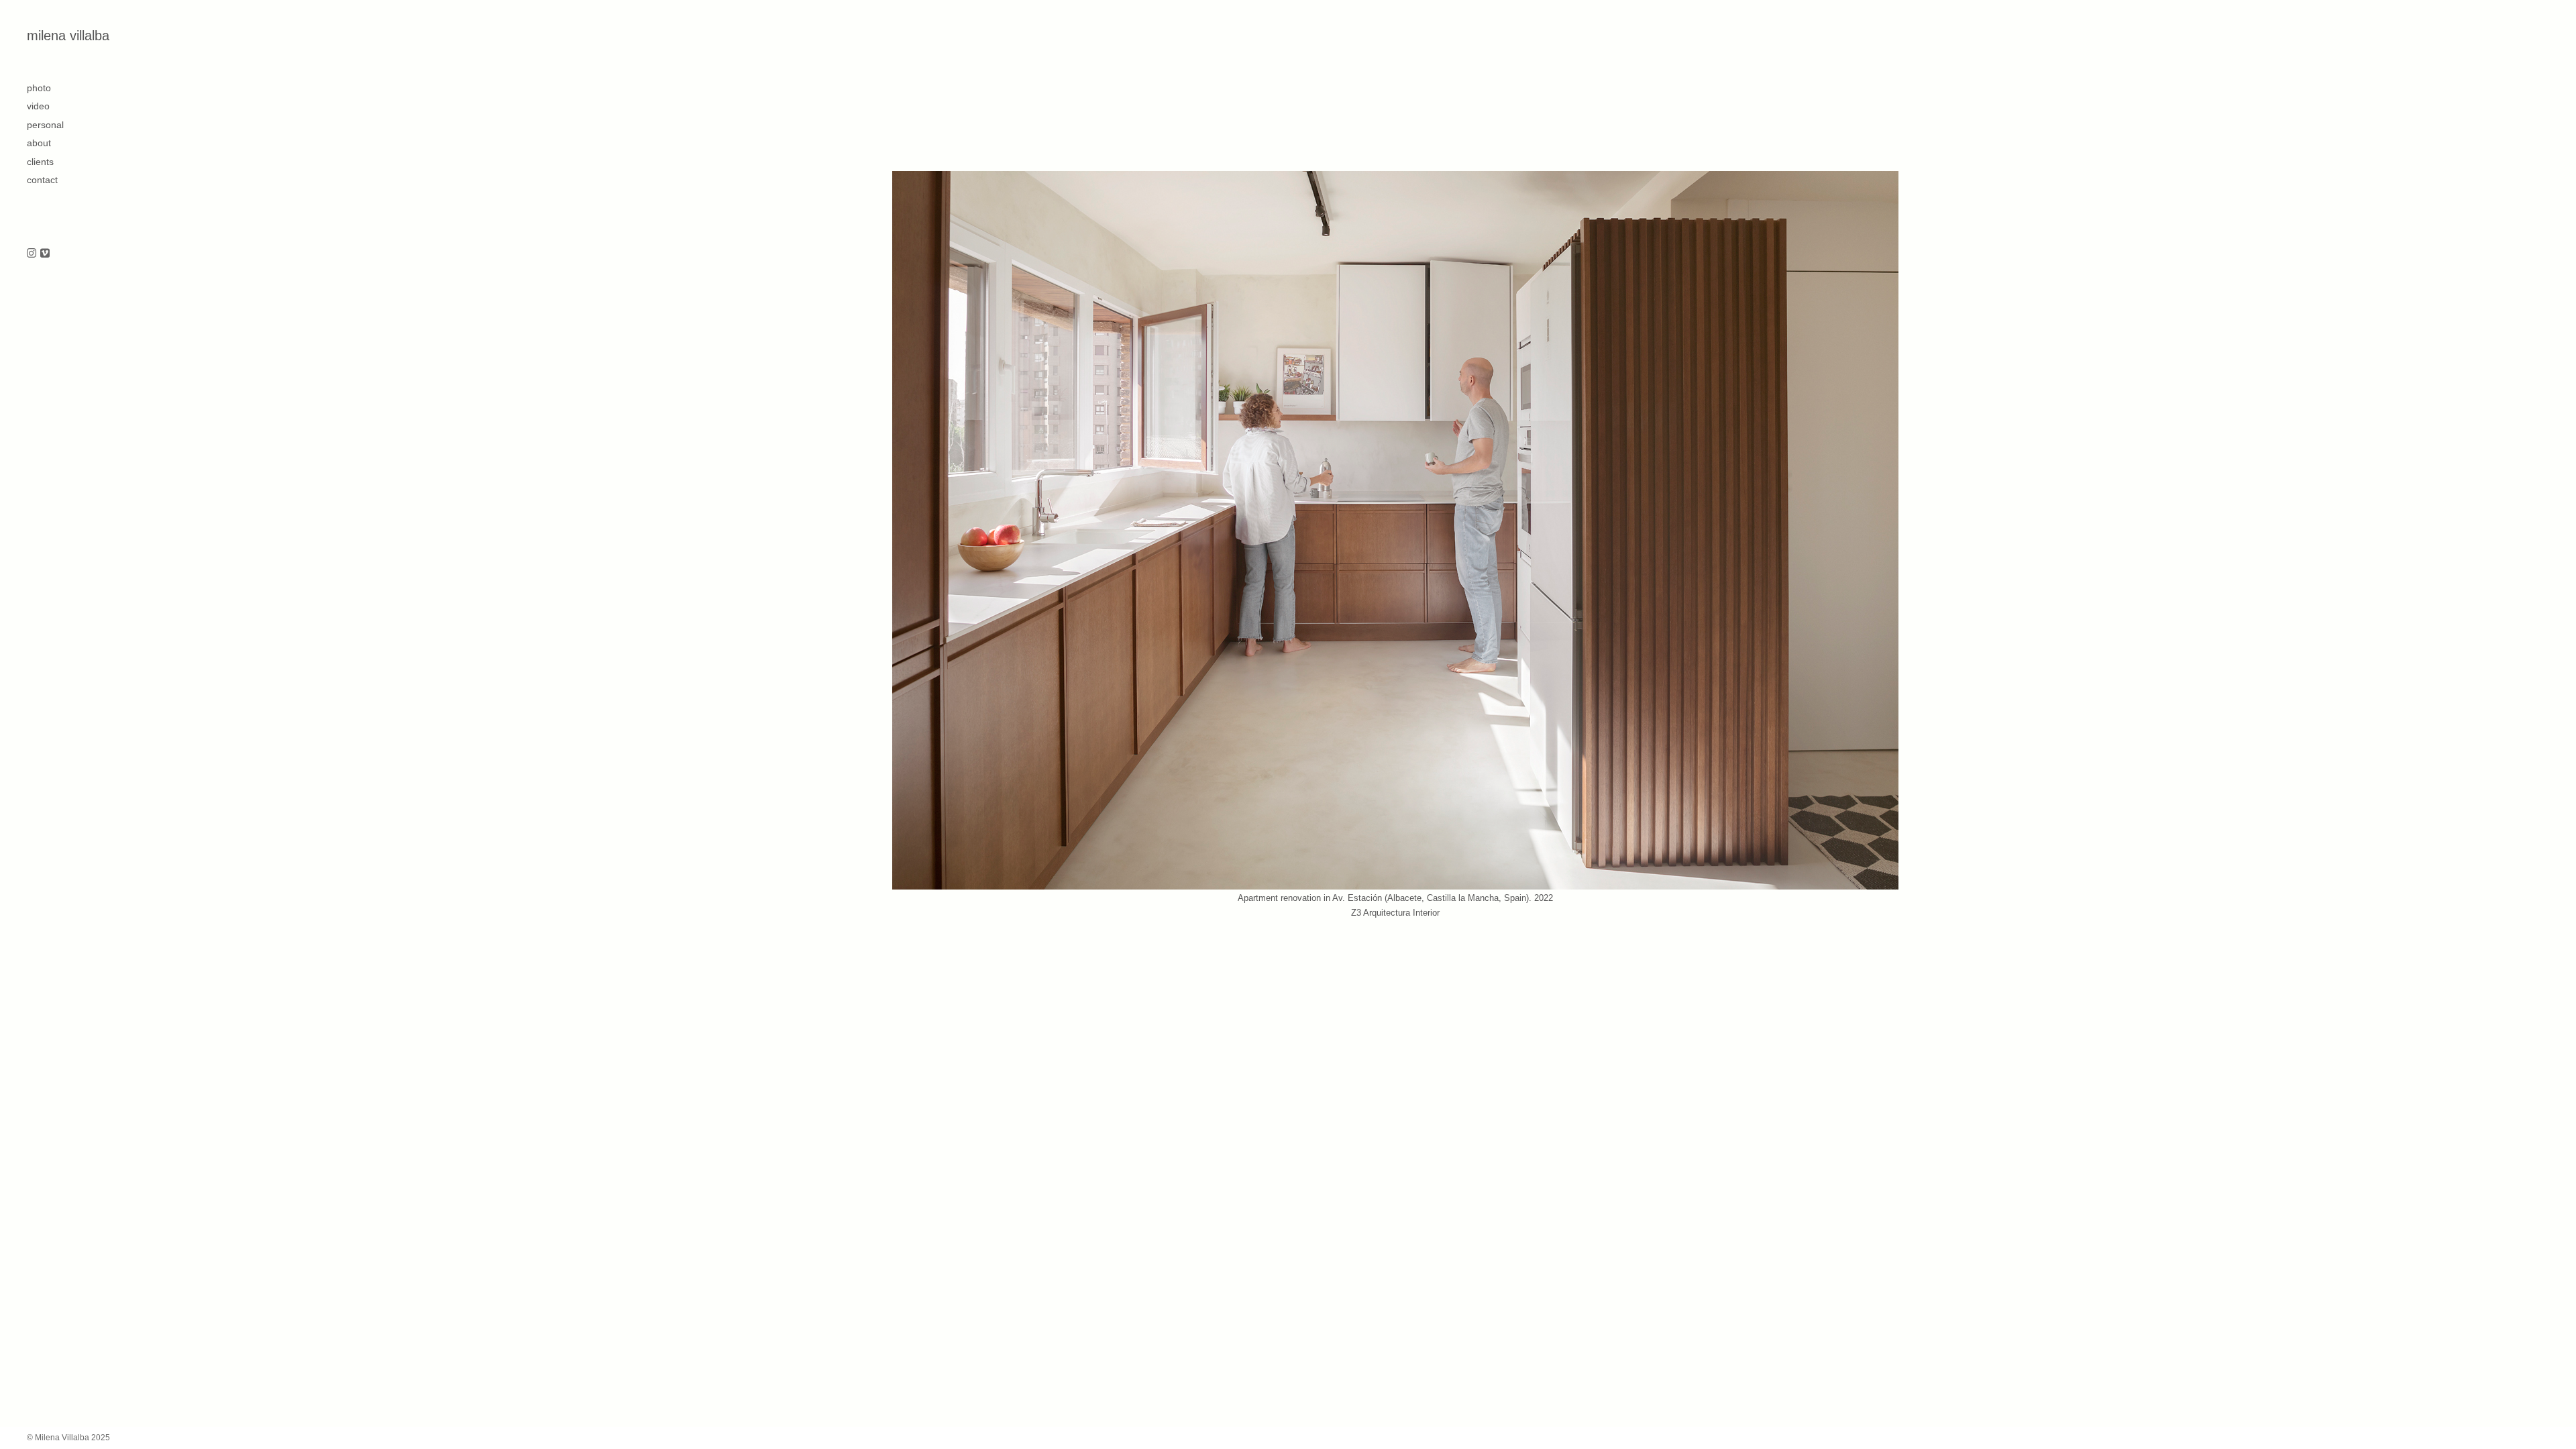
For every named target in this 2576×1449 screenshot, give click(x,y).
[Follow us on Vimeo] (45, 254)
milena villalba (68, 36)
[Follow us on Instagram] (32, 254)
